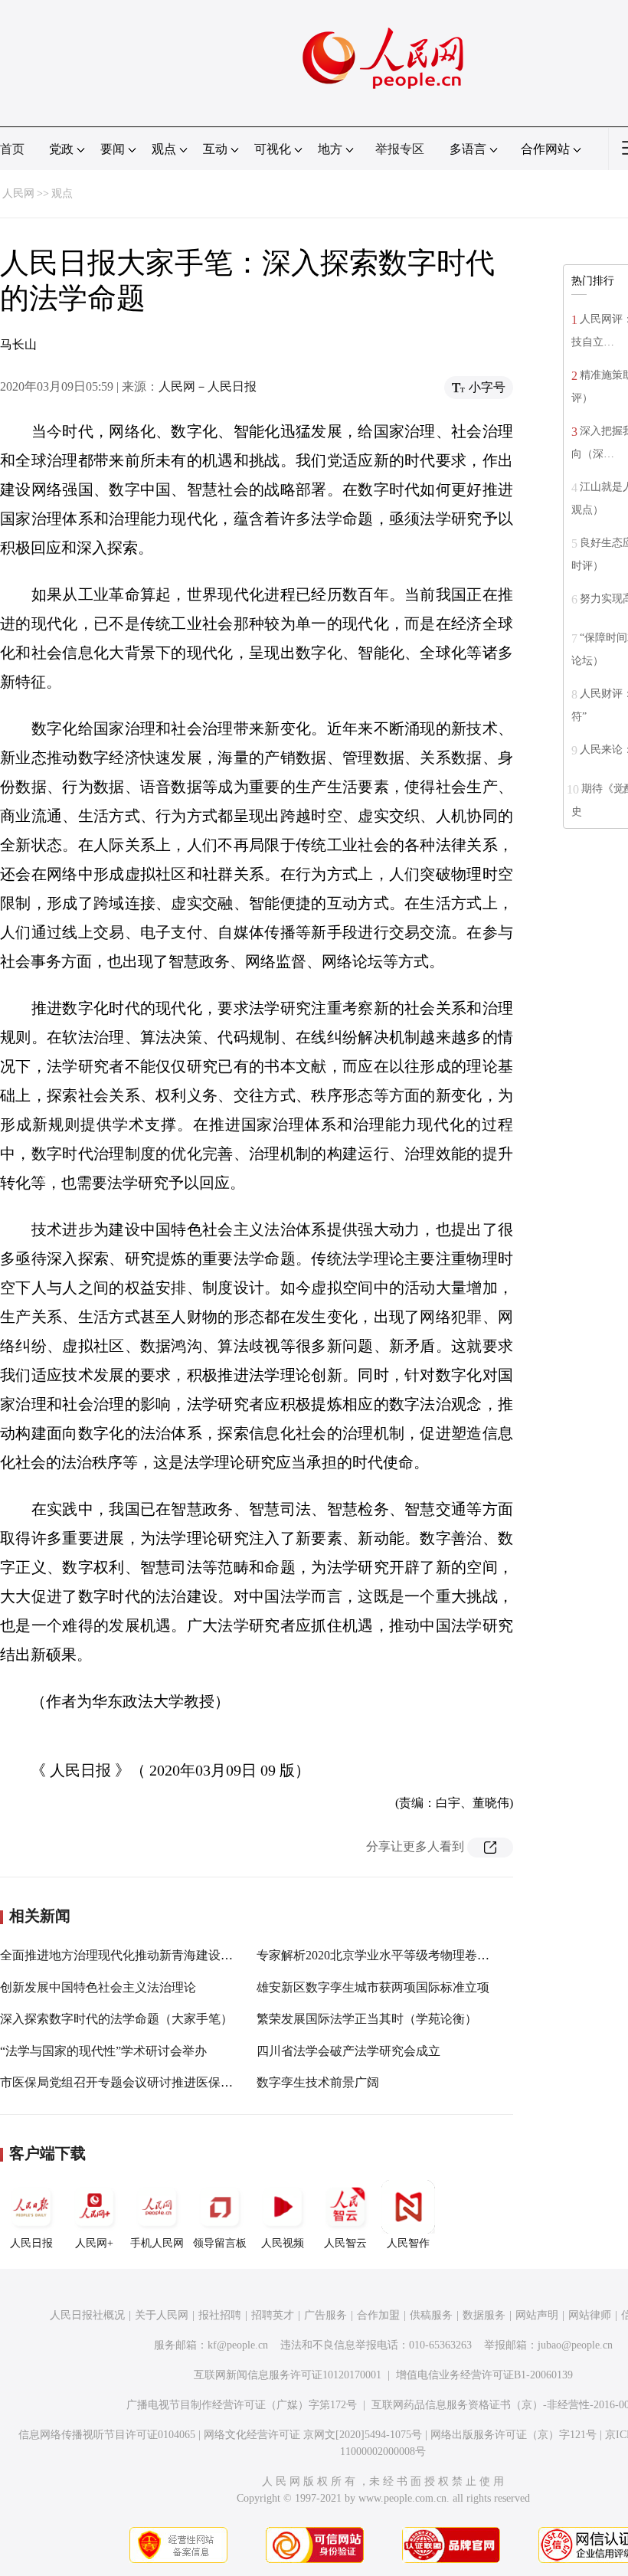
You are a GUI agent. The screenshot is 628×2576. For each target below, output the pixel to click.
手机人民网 (157, 2243)
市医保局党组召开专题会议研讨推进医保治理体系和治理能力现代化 (184, 2082)
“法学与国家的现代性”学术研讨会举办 (103, 2051)
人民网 (18, 193)
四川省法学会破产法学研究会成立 (348, 2051)
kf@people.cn (238, 2345)
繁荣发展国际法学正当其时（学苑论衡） (367, 2019)
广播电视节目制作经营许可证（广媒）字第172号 (242, 2405)
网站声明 (537, 2315)
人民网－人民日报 (208, 386)
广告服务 (325, 2315)
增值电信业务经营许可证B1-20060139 (484, 2375)
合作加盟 (378, 2315)
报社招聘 (220, 2315)
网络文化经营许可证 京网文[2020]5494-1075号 (313, 2435)
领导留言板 (220, 2243)
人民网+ (94, 2243)
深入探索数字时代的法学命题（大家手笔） (116, 2019)
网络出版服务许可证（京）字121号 (514, 2435)
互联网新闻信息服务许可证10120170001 (288, 2375)
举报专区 (400, 149)
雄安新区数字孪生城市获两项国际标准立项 (373, 1987)
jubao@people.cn (575, 2345)
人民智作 (408, 2243)
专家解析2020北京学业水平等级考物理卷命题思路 (391, 1955)
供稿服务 (431, 2315)
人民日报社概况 (87, 2315)
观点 (62, 193)
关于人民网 (162, 2315)
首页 (12, 149)
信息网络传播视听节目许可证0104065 (107, 2435)
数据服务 (484, 2315)
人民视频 (283, 2243)
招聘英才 (273, 2315)
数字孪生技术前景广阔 (318, 2082)
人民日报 (31, 2243)
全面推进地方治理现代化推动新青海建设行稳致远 (135, 1955)
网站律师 (590, 2315)
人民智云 (345, 2243)
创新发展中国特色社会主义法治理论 (98, 1987)
